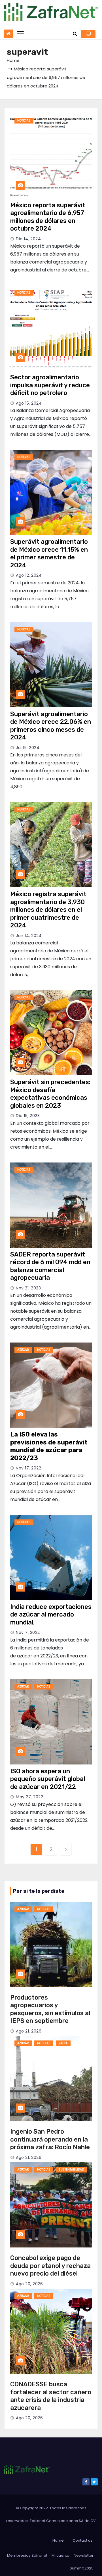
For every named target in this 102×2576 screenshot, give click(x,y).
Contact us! (83, 2540)
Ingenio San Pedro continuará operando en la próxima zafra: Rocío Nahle (50, 2139)
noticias (24, 121)
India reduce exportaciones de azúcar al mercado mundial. (51, 1615)
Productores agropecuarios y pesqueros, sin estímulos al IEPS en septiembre (50, 2009)
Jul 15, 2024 (28, 748)
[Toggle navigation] (20, 34)
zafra (63, 2043)
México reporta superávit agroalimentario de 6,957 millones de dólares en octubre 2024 (48, 217)
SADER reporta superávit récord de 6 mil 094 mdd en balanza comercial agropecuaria (50, 1266)
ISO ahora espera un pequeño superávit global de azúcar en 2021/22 (48, 1779)
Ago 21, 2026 (29, 2031)
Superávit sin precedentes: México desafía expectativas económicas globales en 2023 (50, 1094)
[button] (75, 34)
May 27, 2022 (29, 1797)
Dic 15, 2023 (28, 1116)
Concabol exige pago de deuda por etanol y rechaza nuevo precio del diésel (50, 2266)
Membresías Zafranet (27, 2555)
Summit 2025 (82, 2568)
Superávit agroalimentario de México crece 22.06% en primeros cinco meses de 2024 (51, 726)
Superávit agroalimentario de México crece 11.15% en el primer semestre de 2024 (49, 553)
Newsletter (84, 2555)
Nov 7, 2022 (28, 1632)
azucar (23, 1350)
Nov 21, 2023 (28, 1288)
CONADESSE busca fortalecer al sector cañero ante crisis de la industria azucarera (51, 2396)
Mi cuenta (60, 2555)
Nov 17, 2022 (28, 1468)
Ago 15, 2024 (29, 403)
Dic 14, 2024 (28, 239)
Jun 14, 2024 (29, 936)
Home (13, 60)
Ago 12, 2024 (29, 575)
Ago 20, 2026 (29, 2284)
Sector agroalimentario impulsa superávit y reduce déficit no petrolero (50, 385)
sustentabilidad (71, 2170)
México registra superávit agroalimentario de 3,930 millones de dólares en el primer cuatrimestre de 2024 (48, 910)
